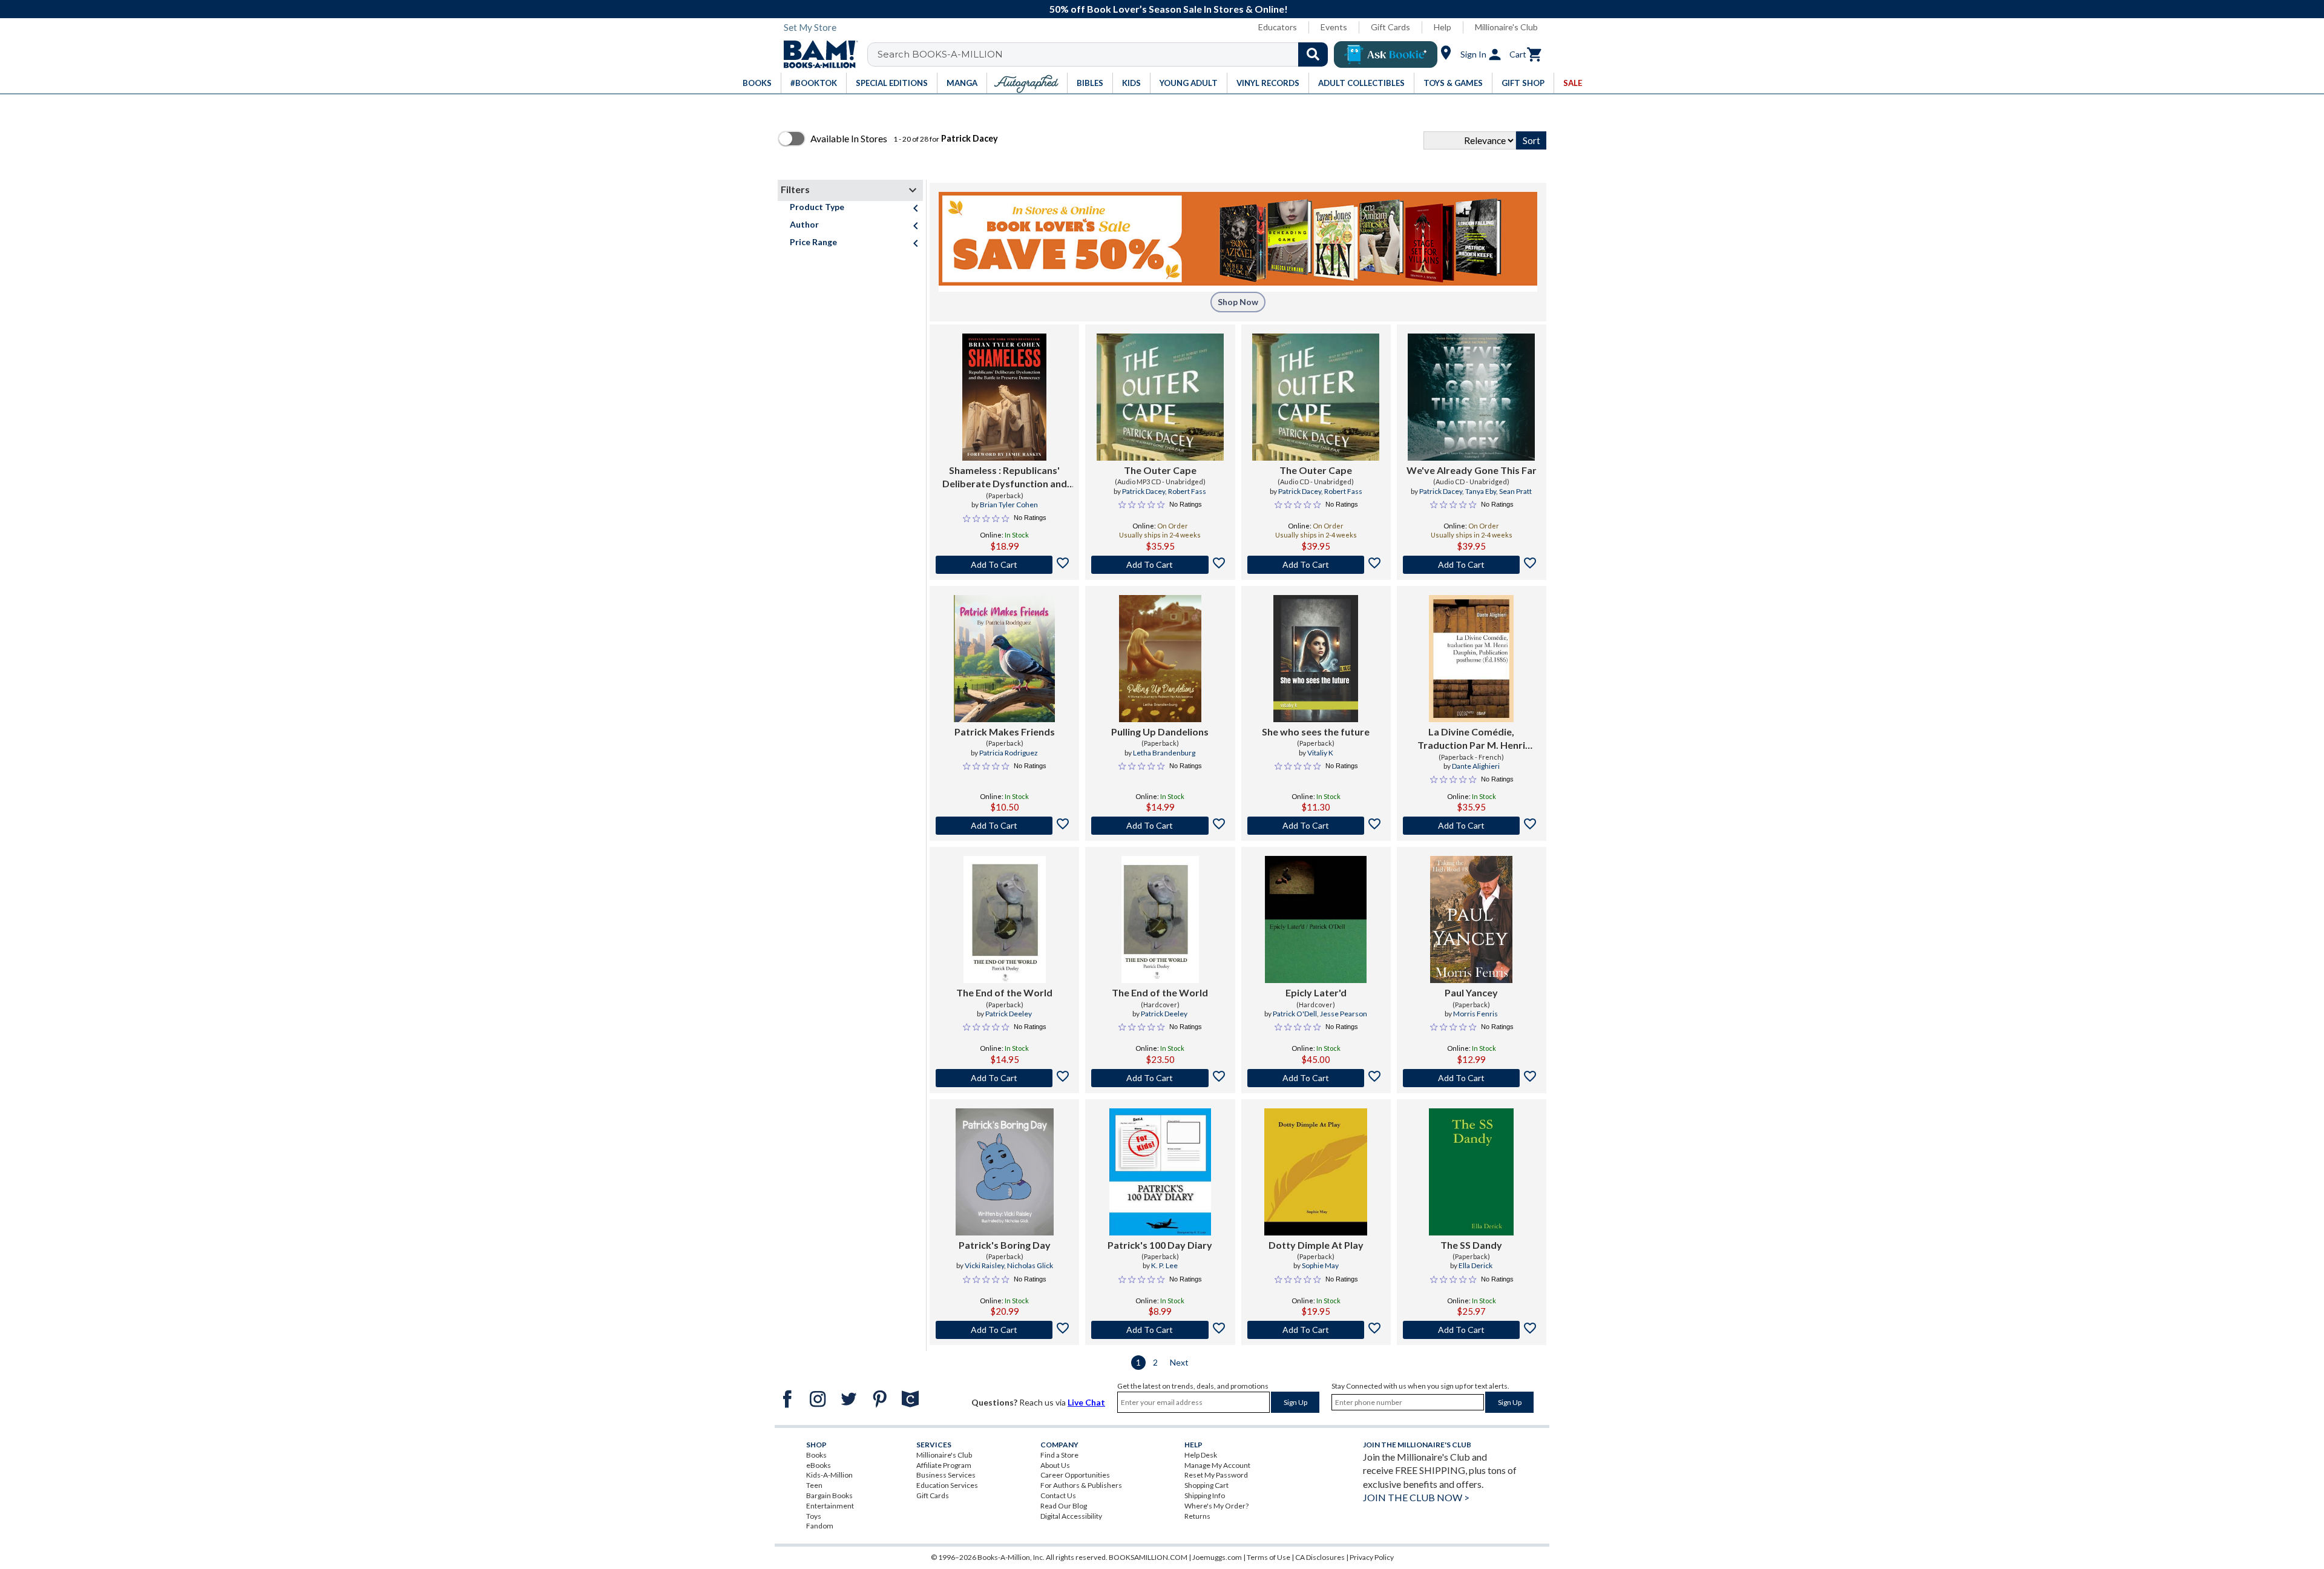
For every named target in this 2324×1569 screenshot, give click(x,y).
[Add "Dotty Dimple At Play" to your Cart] (1316, 1330)
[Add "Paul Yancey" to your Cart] (1472, 1078)
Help (1443, 27)
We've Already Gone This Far (1472, 470)
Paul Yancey (1471, 992)
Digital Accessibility (1071, 1516)
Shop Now (1238, 302)
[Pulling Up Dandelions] (1160, 659)
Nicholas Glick (1030, 1265)
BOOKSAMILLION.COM (1148, 1557)
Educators (1278, 27)
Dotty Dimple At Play (1316, 1245)
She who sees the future (1316, 732)
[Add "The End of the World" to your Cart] (1004, 1078)
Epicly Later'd (1316, 992)
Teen (814, 1485)
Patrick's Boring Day (1005, 1245)
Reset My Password (1216, 1475)
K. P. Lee (1164, 1265)
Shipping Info (1205, 1495)
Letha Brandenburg (1164, 753)
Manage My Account (1217, 1465)
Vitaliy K (1320, 753)
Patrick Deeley (1009, 1014)
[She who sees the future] (1316, 659)
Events (1334, 27)
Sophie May (1320, 1265)
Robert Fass (1187, 491)
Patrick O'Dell (1295, 1014)
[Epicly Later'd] (1316, 919)
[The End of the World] (1005, 919)
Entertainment (830, 1506)
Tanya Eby (1481, 491)
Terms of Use (1269, 1557)
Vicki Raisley (984, 1265)
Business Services (946, 1475)
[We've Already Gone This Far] (1471, 397)
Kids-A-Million (829, 1475)
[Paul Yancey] (1471, 919)
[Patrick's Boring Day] (1005, 1172)
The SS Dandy (1471, 1245)
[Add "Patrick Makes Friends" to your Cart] (1004, 826)
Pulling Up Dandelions (1160, 732)
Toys (814, 1516)
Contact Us (1058, 1495)
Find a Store (1059, 1455)
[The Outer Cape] (1160, 397)
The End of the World (1004, 992)
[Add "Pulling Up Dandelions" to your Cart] (1160, 826)
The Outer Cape (1160, 470)
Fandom (820, 1526)
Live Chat (1086, 1402)
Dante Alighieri (1476, 766)
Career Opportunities (1075, 1475)
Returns (1197, 1516)
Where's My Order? (1216, 1506)
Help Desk (1201, 1455)
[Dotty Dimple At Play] (1316, 1172)
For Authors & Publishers (1081, 1485)
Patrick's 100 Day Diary (1160, 1245)
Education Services (947, 1485)
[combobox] (1105, 54)
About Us (1055, 1465)
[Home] (816, 54)
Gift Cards (1390, 27)
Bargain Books (829, 1495)
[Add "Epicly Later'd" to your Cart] (1316, 1078)
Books (816, 1455)
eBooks (819, 1465)
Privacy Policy (1372, 1557)
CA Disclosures (1320, 1557)
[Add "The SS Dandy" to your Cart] (1472, 1330)
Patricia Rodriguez (1009, 753)
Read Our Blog (1064, 1506)
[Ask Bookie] (1386, 54)
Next (1179, 1362)
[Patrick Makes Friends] (1005, 659)
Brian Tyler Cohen (1009, 505)
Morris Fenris (1475, 1014)
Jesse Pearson (1344, 1014)
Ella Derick (1475, 1265)
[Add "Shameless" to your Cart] (1004, 565)
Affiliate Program (944, 1465)
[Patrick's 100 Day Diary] (1160, 1172)
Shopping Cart (1206, 1485)
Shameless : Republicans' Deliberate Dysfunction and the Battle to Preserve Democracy (1005, 478)
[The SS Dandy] (1471, 1172)
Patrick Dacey (1144, 491)
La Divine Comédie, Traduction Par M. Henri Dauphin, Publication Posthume (1471, 739)
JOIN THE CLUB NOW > (1416, 1497)
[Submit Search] (1313, 54)
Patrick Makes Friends (1005, 732)
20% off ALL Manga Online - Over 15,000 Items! (1168, 9)
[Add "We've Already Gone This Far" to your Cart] (1472, 565)
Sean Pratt (1515, 491)
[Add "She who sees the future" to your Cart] (1316, 826)
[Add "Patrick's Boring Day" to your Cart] (1004, 1330)
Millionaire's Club (1506, 27)
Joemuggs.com (1217, 1557)
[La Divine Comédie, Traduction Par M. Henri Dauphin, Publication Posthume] (1471, 659)
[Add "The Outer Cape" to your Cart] (1160, 565)
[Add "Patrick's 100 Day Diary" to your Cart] (1160, 1330)
